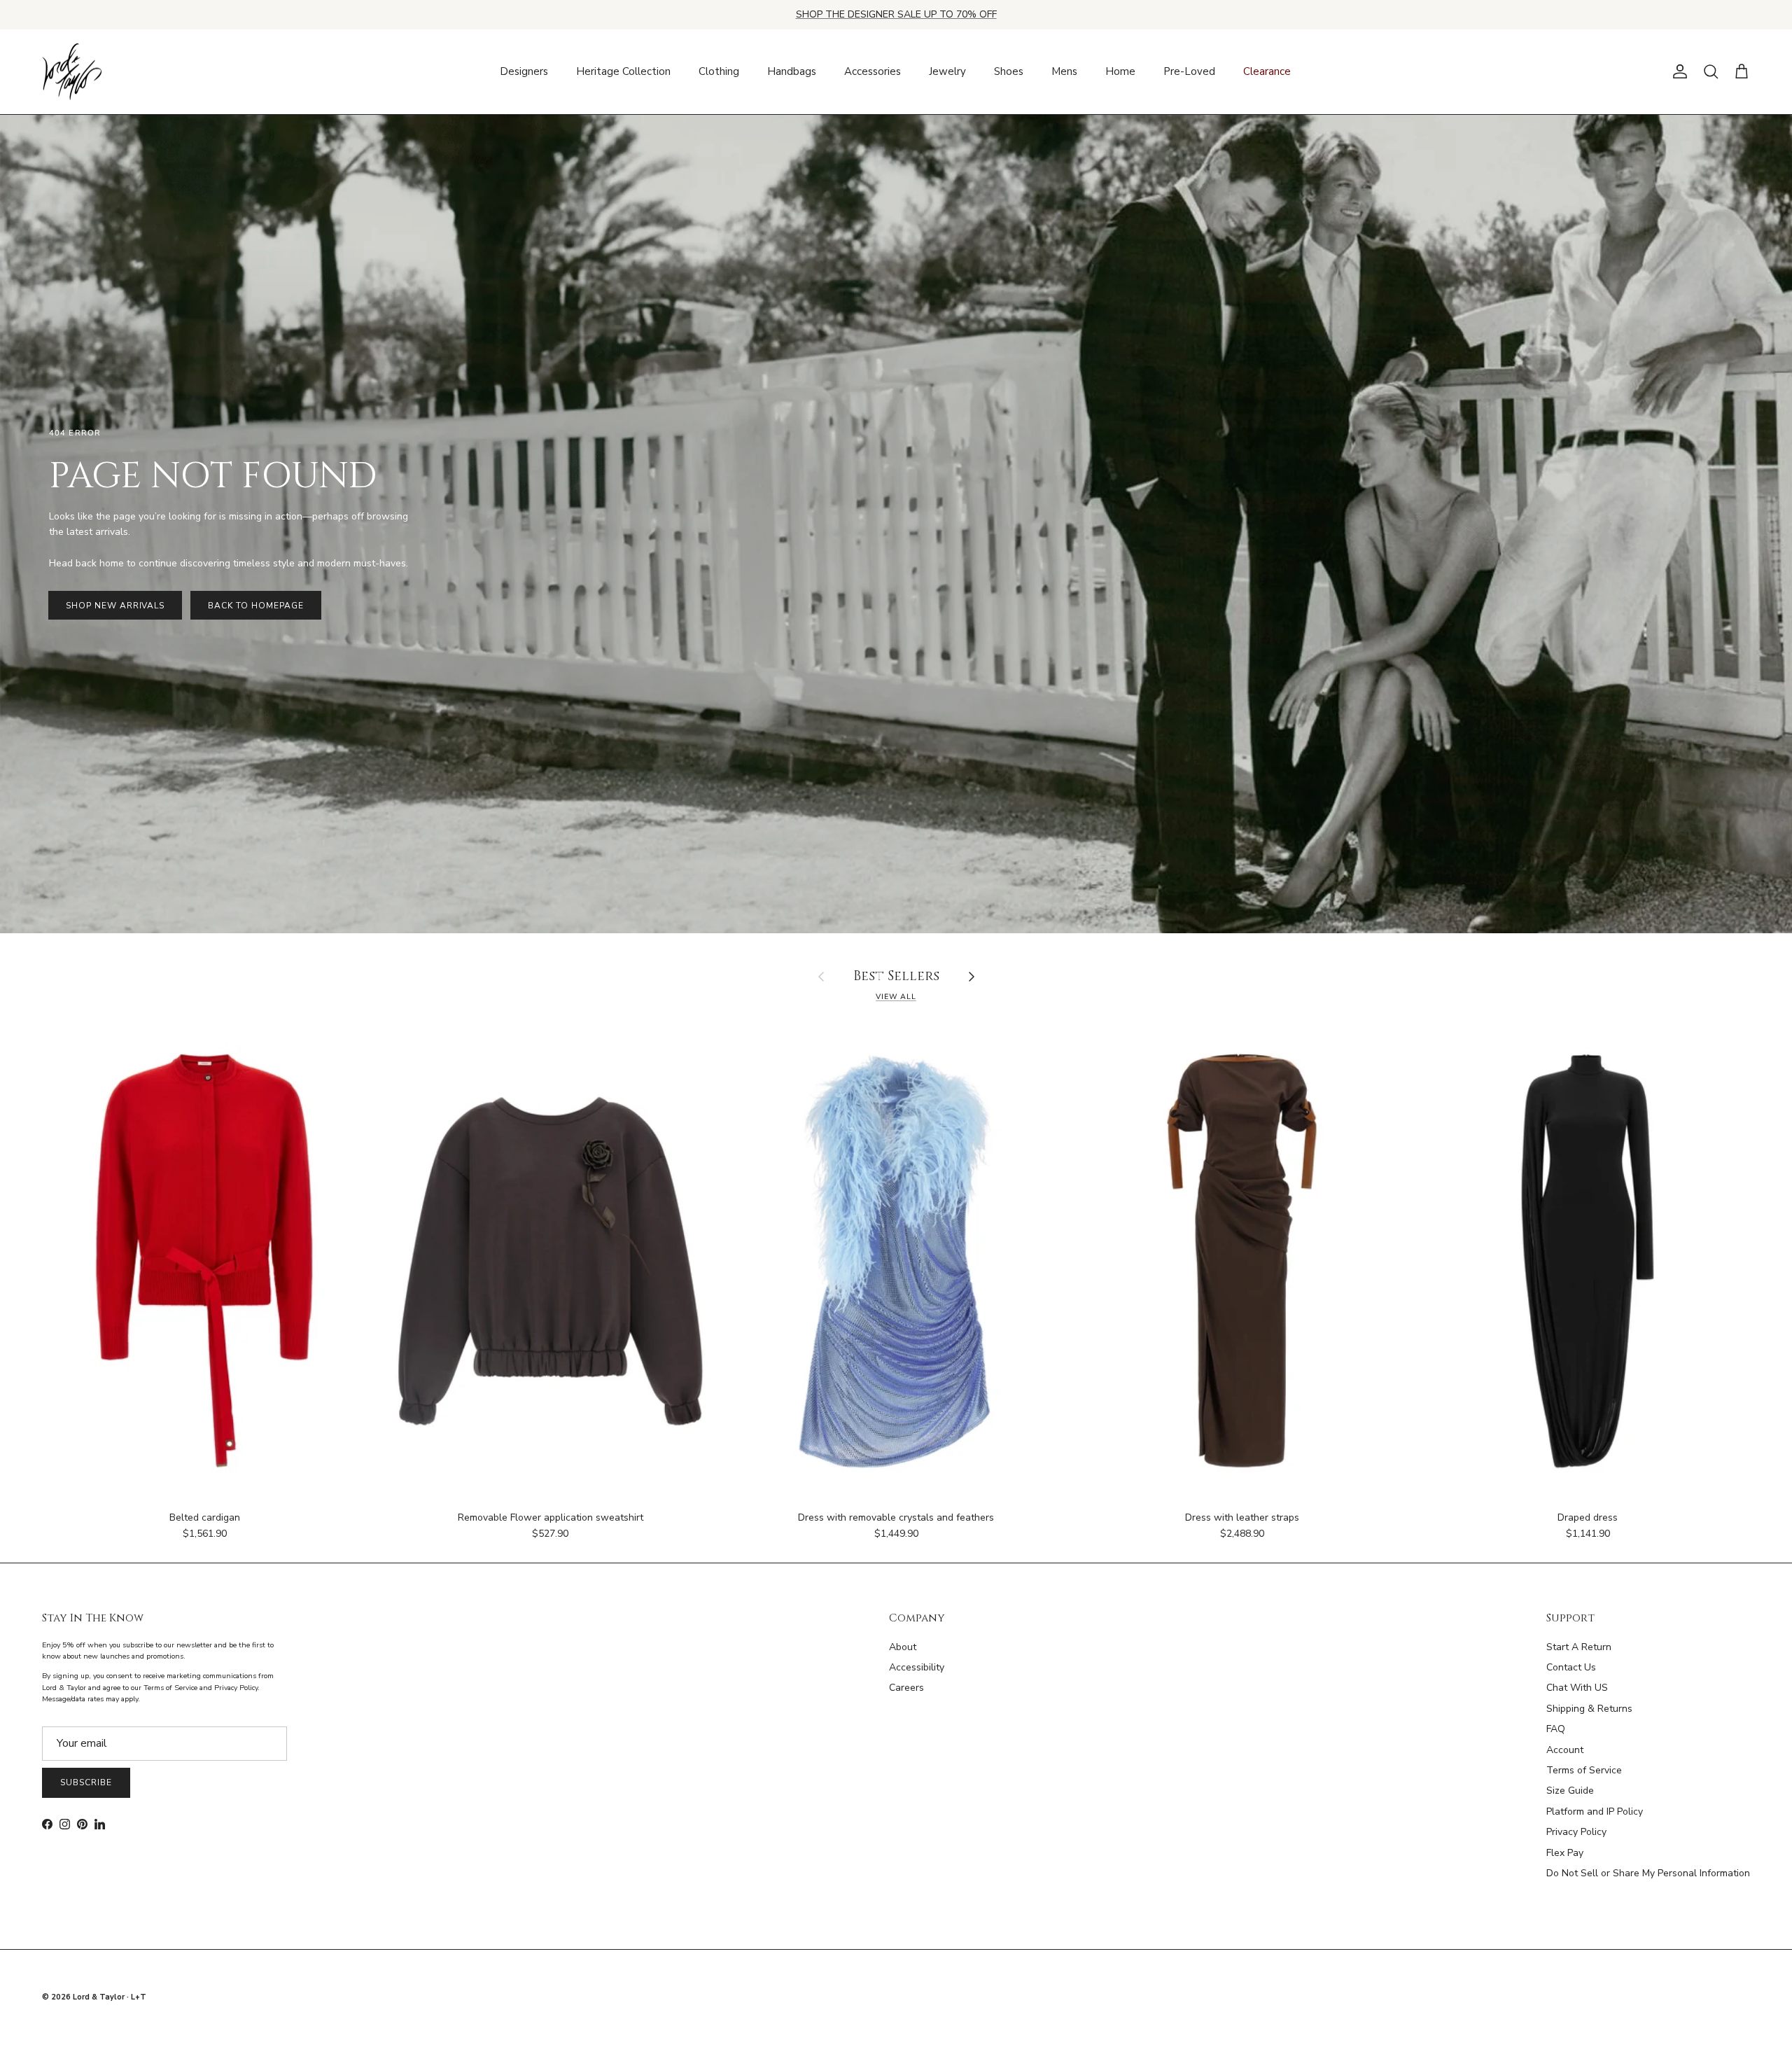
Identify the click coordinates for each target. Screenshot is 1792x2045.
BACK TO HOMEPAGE (255, 606)
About (903, 1647)
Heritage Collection (623, 71)
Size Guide (1570, 1791)
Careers (906, 1688)
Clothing (719, 71)
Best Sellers (896, 977)
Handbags (792, 71)
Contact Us (1571, 1667)
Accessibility (917, 1667)
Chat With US (1577, 1688)
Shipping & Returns (1589, 1709)
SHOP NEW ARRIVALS (115, 606)
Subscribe (86, 1782)
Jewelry (947, 71)
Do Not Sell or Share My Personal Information (1648, 1873)
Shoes (1009, 71)
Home (1120, 71)
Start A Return (1579, 1647)
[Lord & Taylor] (72, 72)
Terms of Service (1584, 1770)
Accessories (873, 71)
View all (896, 997)
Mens (1064, 71)
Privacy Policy (1576, 1832)
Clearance (1267, 71)
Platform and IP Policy (1595, 1812)
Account (1565, 1750)
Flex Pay (1565, 1853)
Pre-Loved (1189, 71)
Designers (524, 71)
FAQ (1556, 1729)
